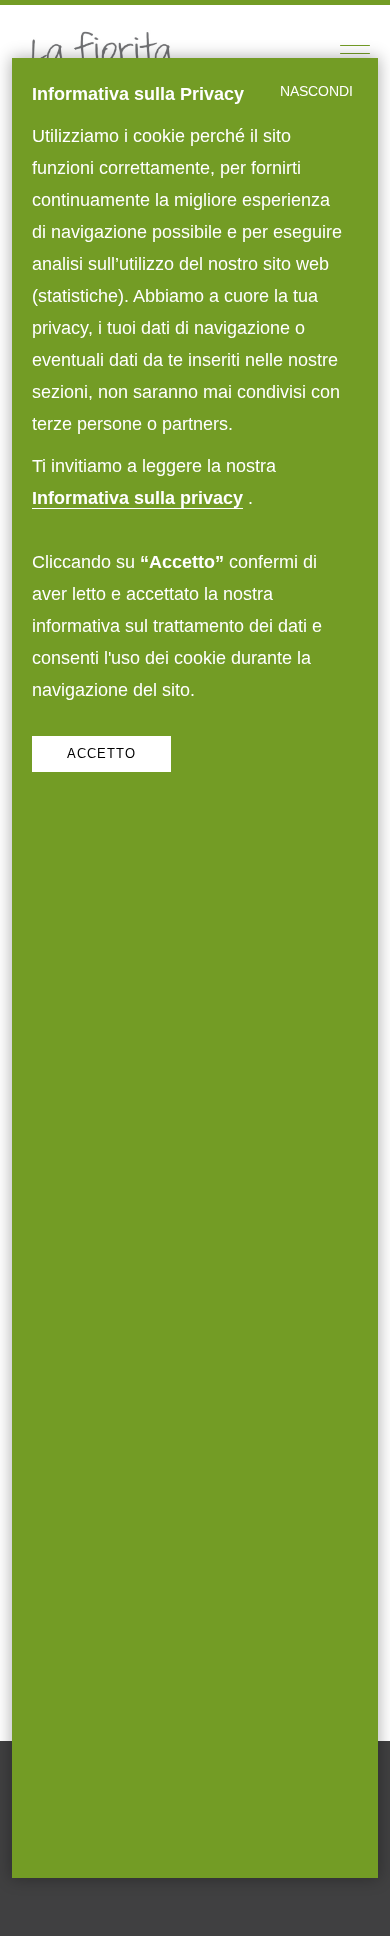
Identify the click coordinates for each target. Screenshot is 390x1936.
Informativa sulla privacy (137, 497)
